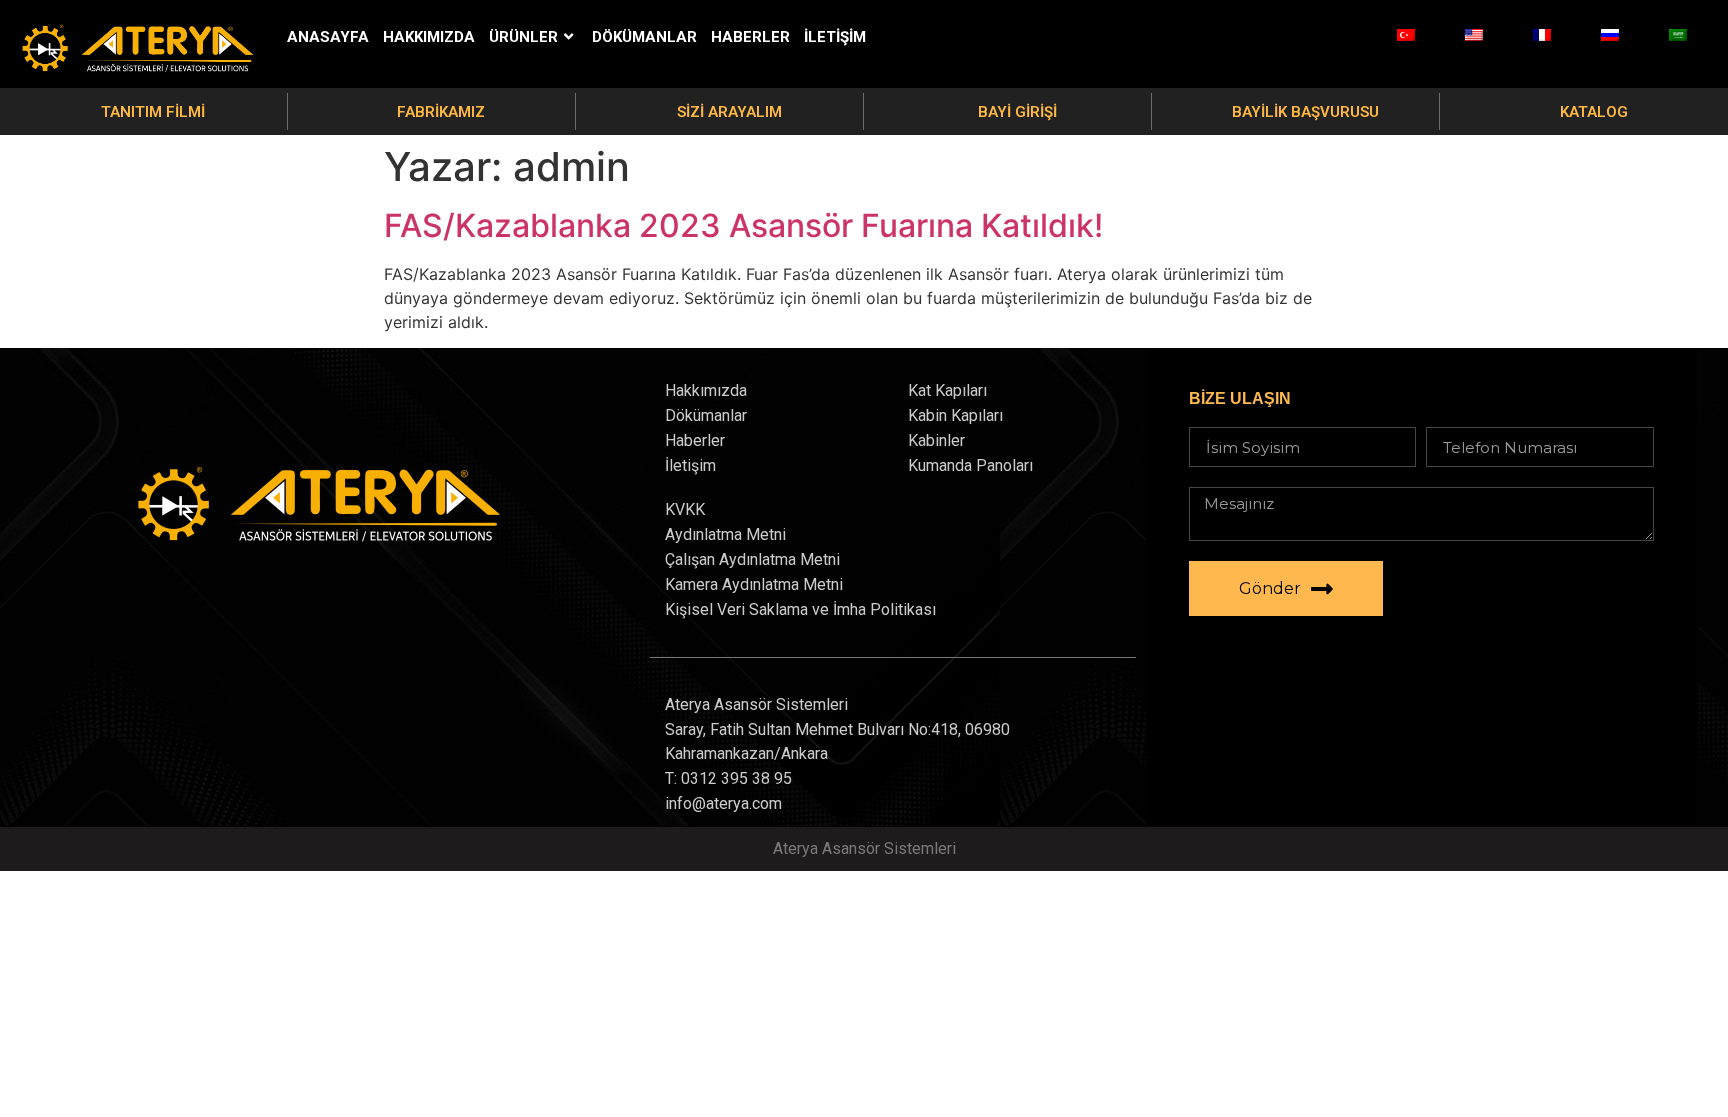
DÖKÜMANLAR (644, 37)
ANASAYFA (328, 37)
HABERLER (750, 37)
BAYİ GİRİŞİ (1017, 112)
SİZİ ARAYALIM (729, 112)
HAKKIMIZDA (429, 37)
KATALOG (1594, 112)
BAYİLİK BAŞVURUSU (1305, 112)
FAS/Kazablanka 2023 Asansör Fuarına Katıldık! (743, 225)
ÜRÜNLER (523, 37)
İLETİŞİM (835, 37)
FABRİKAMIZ (441, 112)
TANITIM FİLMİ (153, 112)
